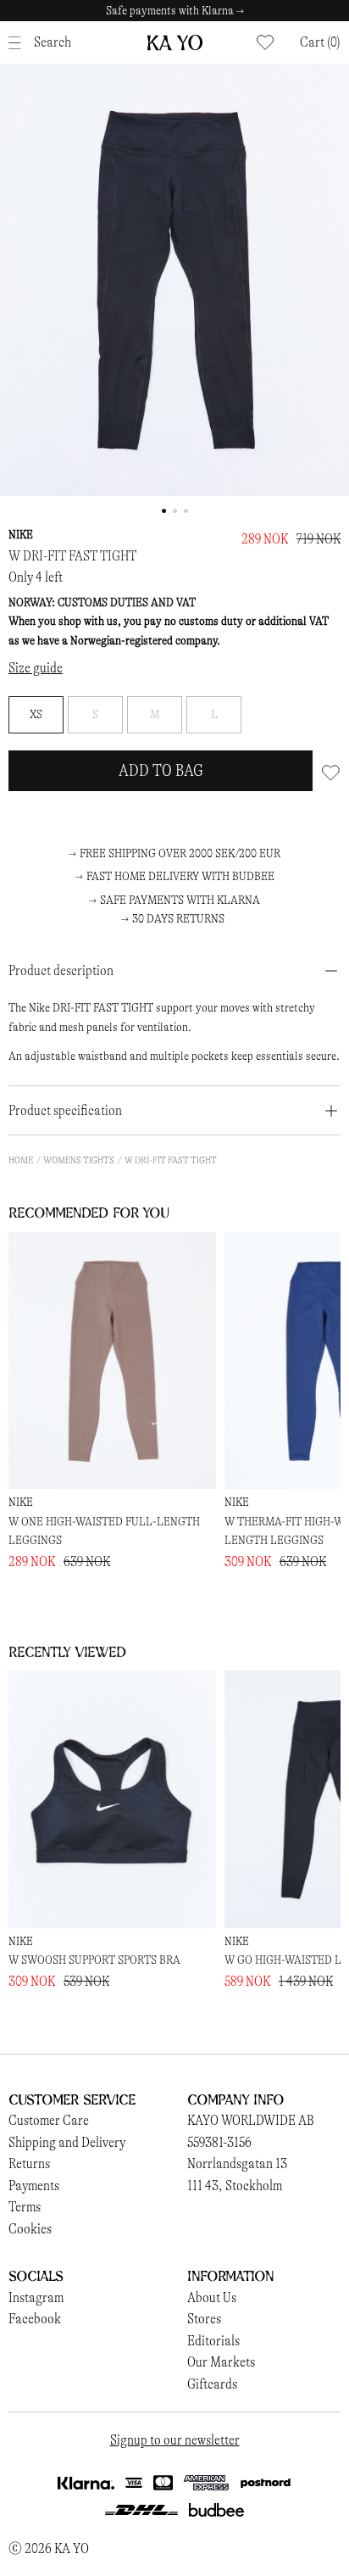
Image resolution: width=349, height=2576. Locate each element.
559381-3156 (219, 2142)
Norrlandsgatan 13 (237, 2163)
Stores (204, 2319)
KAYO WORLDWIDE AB (251, 2120)
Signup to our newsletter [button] (175, 2440)
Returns (29, 2163)
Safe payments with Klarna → (175, 11)
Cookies (30, 2229)
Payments (34, 2186)
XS (36, 714)
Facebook (35, 2319)
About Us (212, 2297)
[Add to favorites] (331, 771)
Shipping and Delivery (67, 2142)
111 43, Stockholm (235, 2186)
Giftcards (212, 2384)
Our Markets (221, 2362)
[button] (320, 42)
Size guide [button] (36, 668)
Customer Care (49, 2120)
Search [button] (53, 42)
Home (21, 1160)
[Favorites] (265, 42)
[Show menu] (19, 43)
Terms (25, 2207)
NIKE (21, 535)
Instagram (36, 2297)
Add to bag (161, 770)
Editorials (213, 2341)
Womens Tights (79, 1160)
